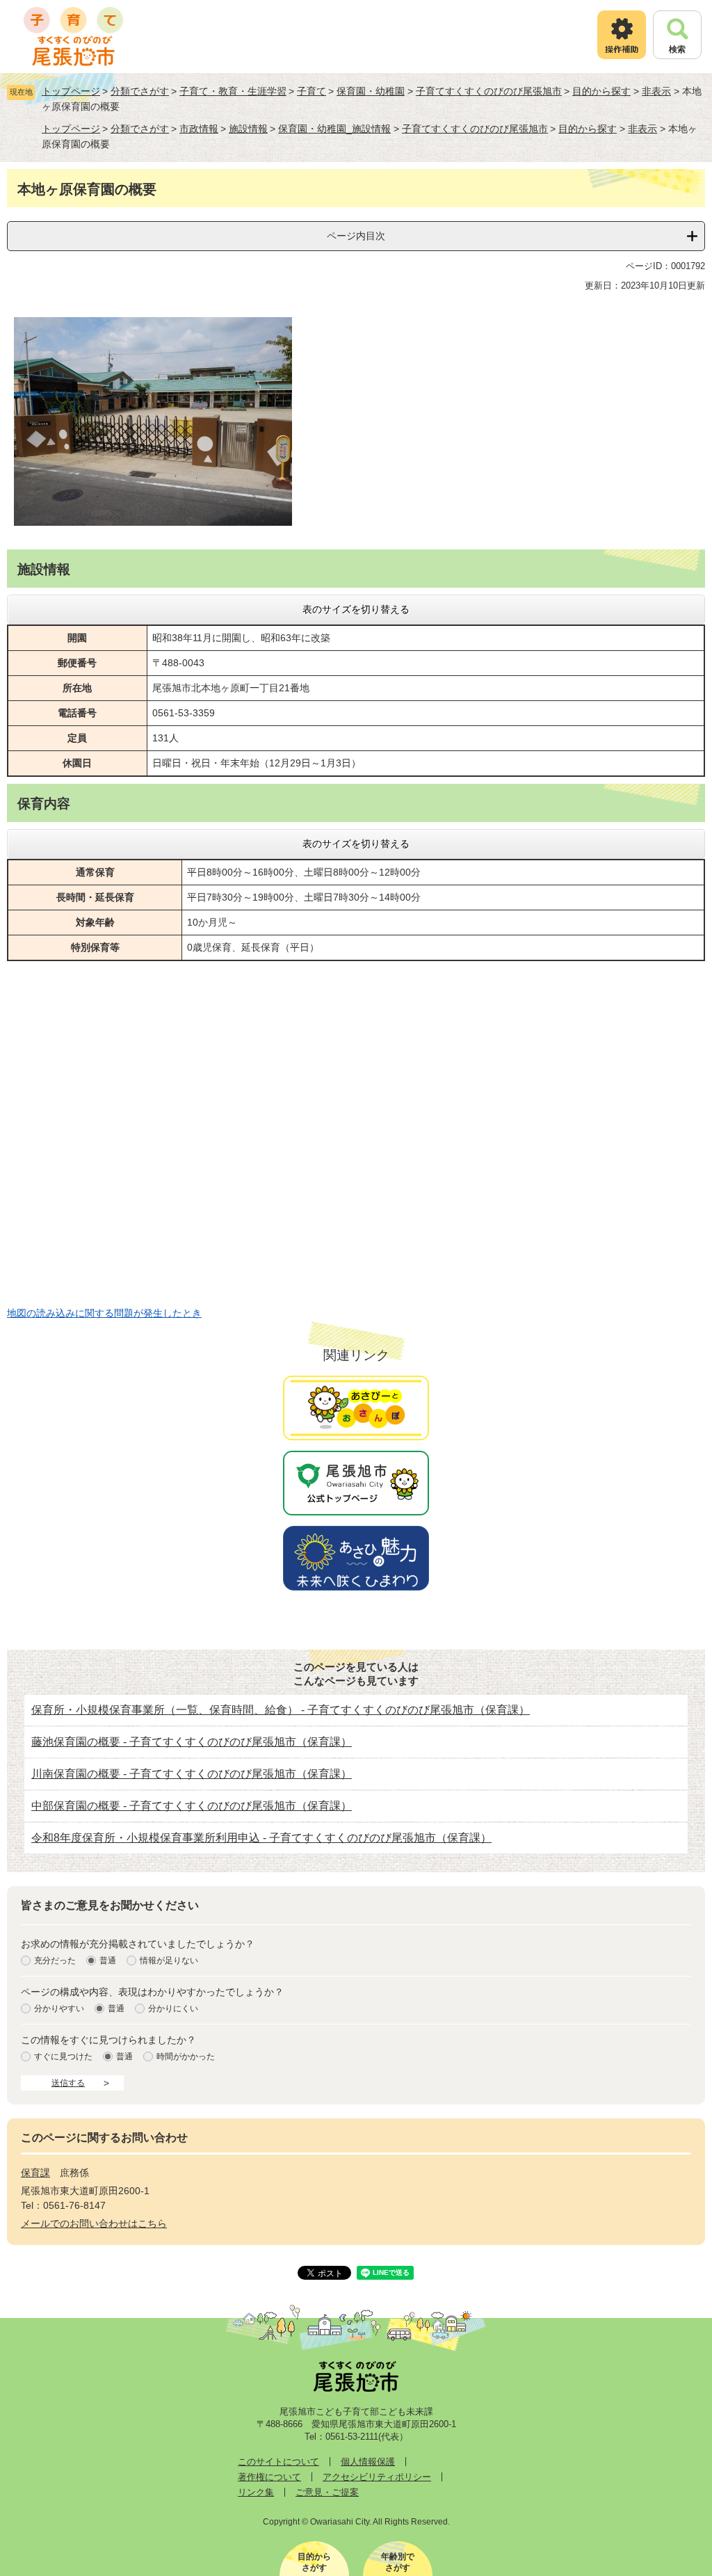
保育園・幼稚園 (371, 91)
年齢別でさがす (398, 2562)
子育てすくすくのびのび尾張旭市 (489, 91)
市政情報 (199, 129)
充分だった (55, 1961)
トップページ (71, 91)
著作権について (269, 2477)
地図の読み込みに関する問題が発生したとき (104, 1313)
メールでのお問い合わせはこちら (94, 2223)
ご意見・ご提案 (327, 2492)
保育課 (35, 2173)
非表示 (656, 91)
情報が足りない (169, 1961)
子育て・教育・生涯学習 (233, 91)
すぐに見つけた (63, 2057)
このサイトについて (278, 2462)
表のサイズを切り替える (356, 609)
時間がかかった (186, 2057)
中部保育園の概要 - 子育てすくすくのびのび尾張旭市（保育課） (192, 1806)
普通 (108, 1961)
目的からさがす (314, 2562)
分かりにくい (173, 2009)
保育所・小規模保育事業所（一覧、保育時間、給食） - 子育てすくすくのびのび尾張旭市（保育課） (281, 1710)
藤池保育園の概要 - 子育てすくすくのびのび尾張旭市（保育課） (192, 1742)
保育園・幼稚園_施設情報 (334, 129)
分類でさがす (140, 91)
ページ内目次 (356, 236)
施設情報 (248, 129)
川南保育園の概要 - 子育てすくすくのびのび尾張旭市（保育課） (192, 1774)
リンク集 (256, 2492)
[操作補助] (622, 35)
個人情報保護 (368, 2462)
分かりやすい (59, 2009)
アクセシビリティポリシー (377, 2477)
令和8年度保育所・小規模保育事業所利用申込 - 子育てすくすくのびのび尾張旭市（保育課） (261, 1838)
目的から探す (601, 91)
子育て (311, 91)
